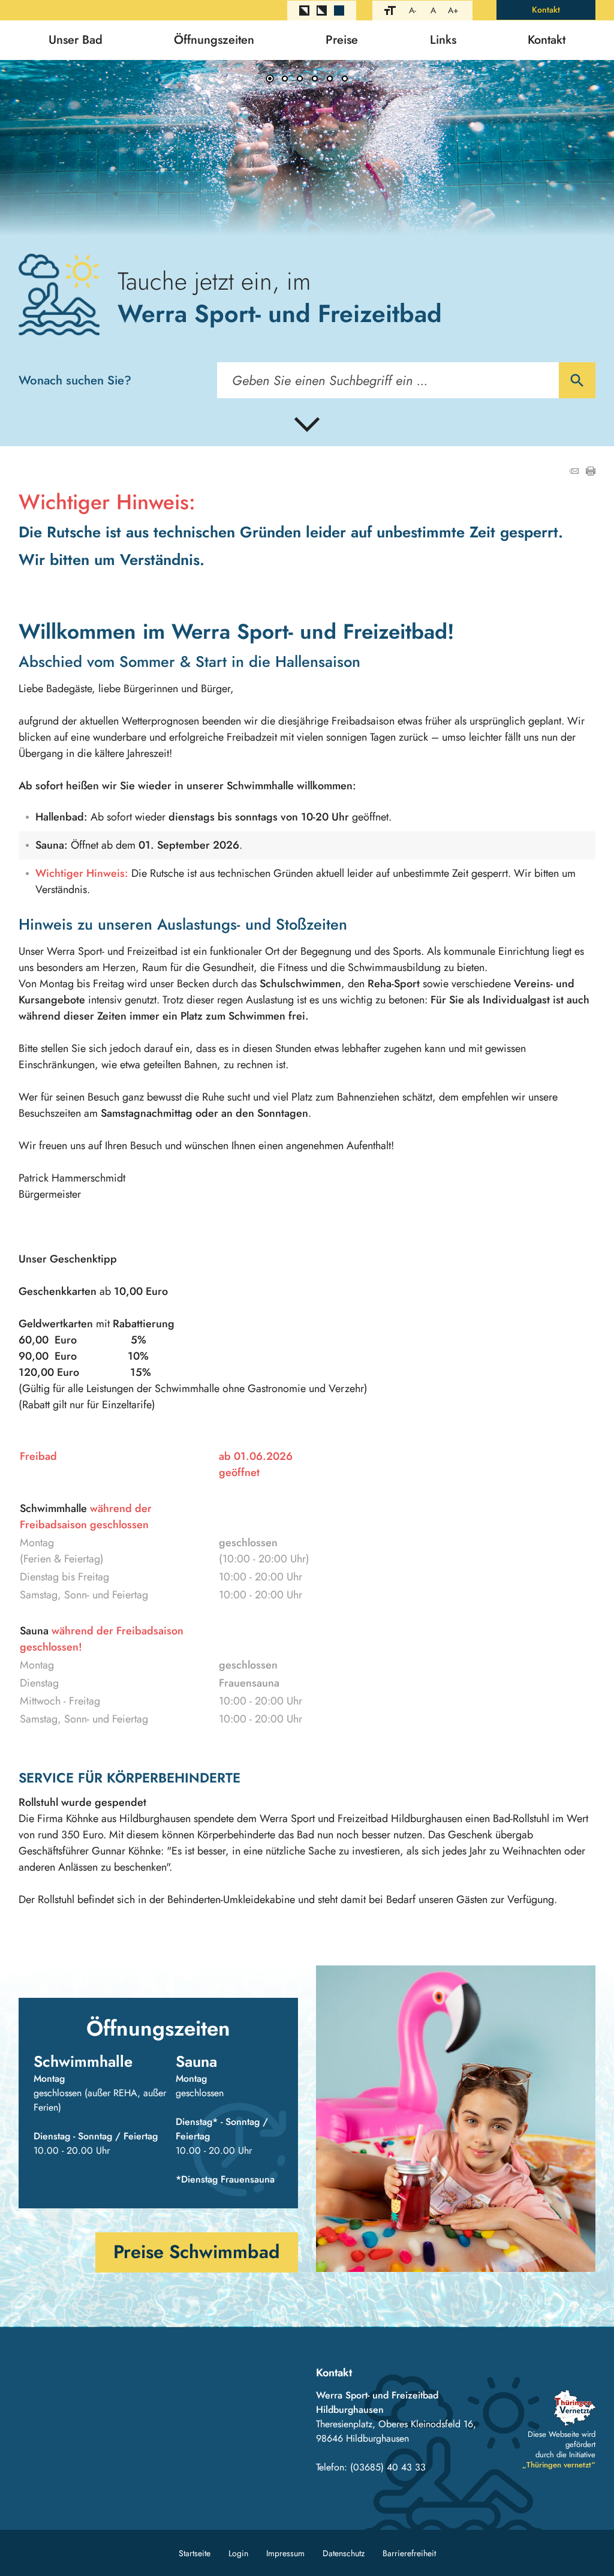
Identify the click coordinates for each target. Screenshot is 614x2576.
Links (443, 40)
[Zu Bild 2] (285, 80)
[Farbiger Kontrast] (339, 10)
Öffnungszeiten (214, 40)
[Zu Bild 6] (345, 80)
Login (238, 2553)
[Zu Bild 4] (315, 80)
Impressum (285, 2553)
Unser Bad (76, 40)
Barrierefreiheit (409, 2553)
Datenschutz (344, 2553)
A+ (453, 10)
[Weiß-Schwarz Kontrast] (322, 10)
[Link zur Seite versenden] (574, 472)
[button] (48, 148)
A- (413, 10)
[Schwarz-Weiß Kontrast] (304, 10)
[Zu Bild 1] (270, 80)
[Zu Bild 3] (300, 80)
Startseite (195, 2553)
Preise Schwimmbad (197, 2252)
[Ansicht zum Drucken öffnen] (591, 472)
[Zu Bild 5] (330, 80)
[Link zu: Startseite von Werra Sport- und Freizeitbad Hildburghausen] (59, 294)
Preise (342, 40)
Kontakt (546, 10)
